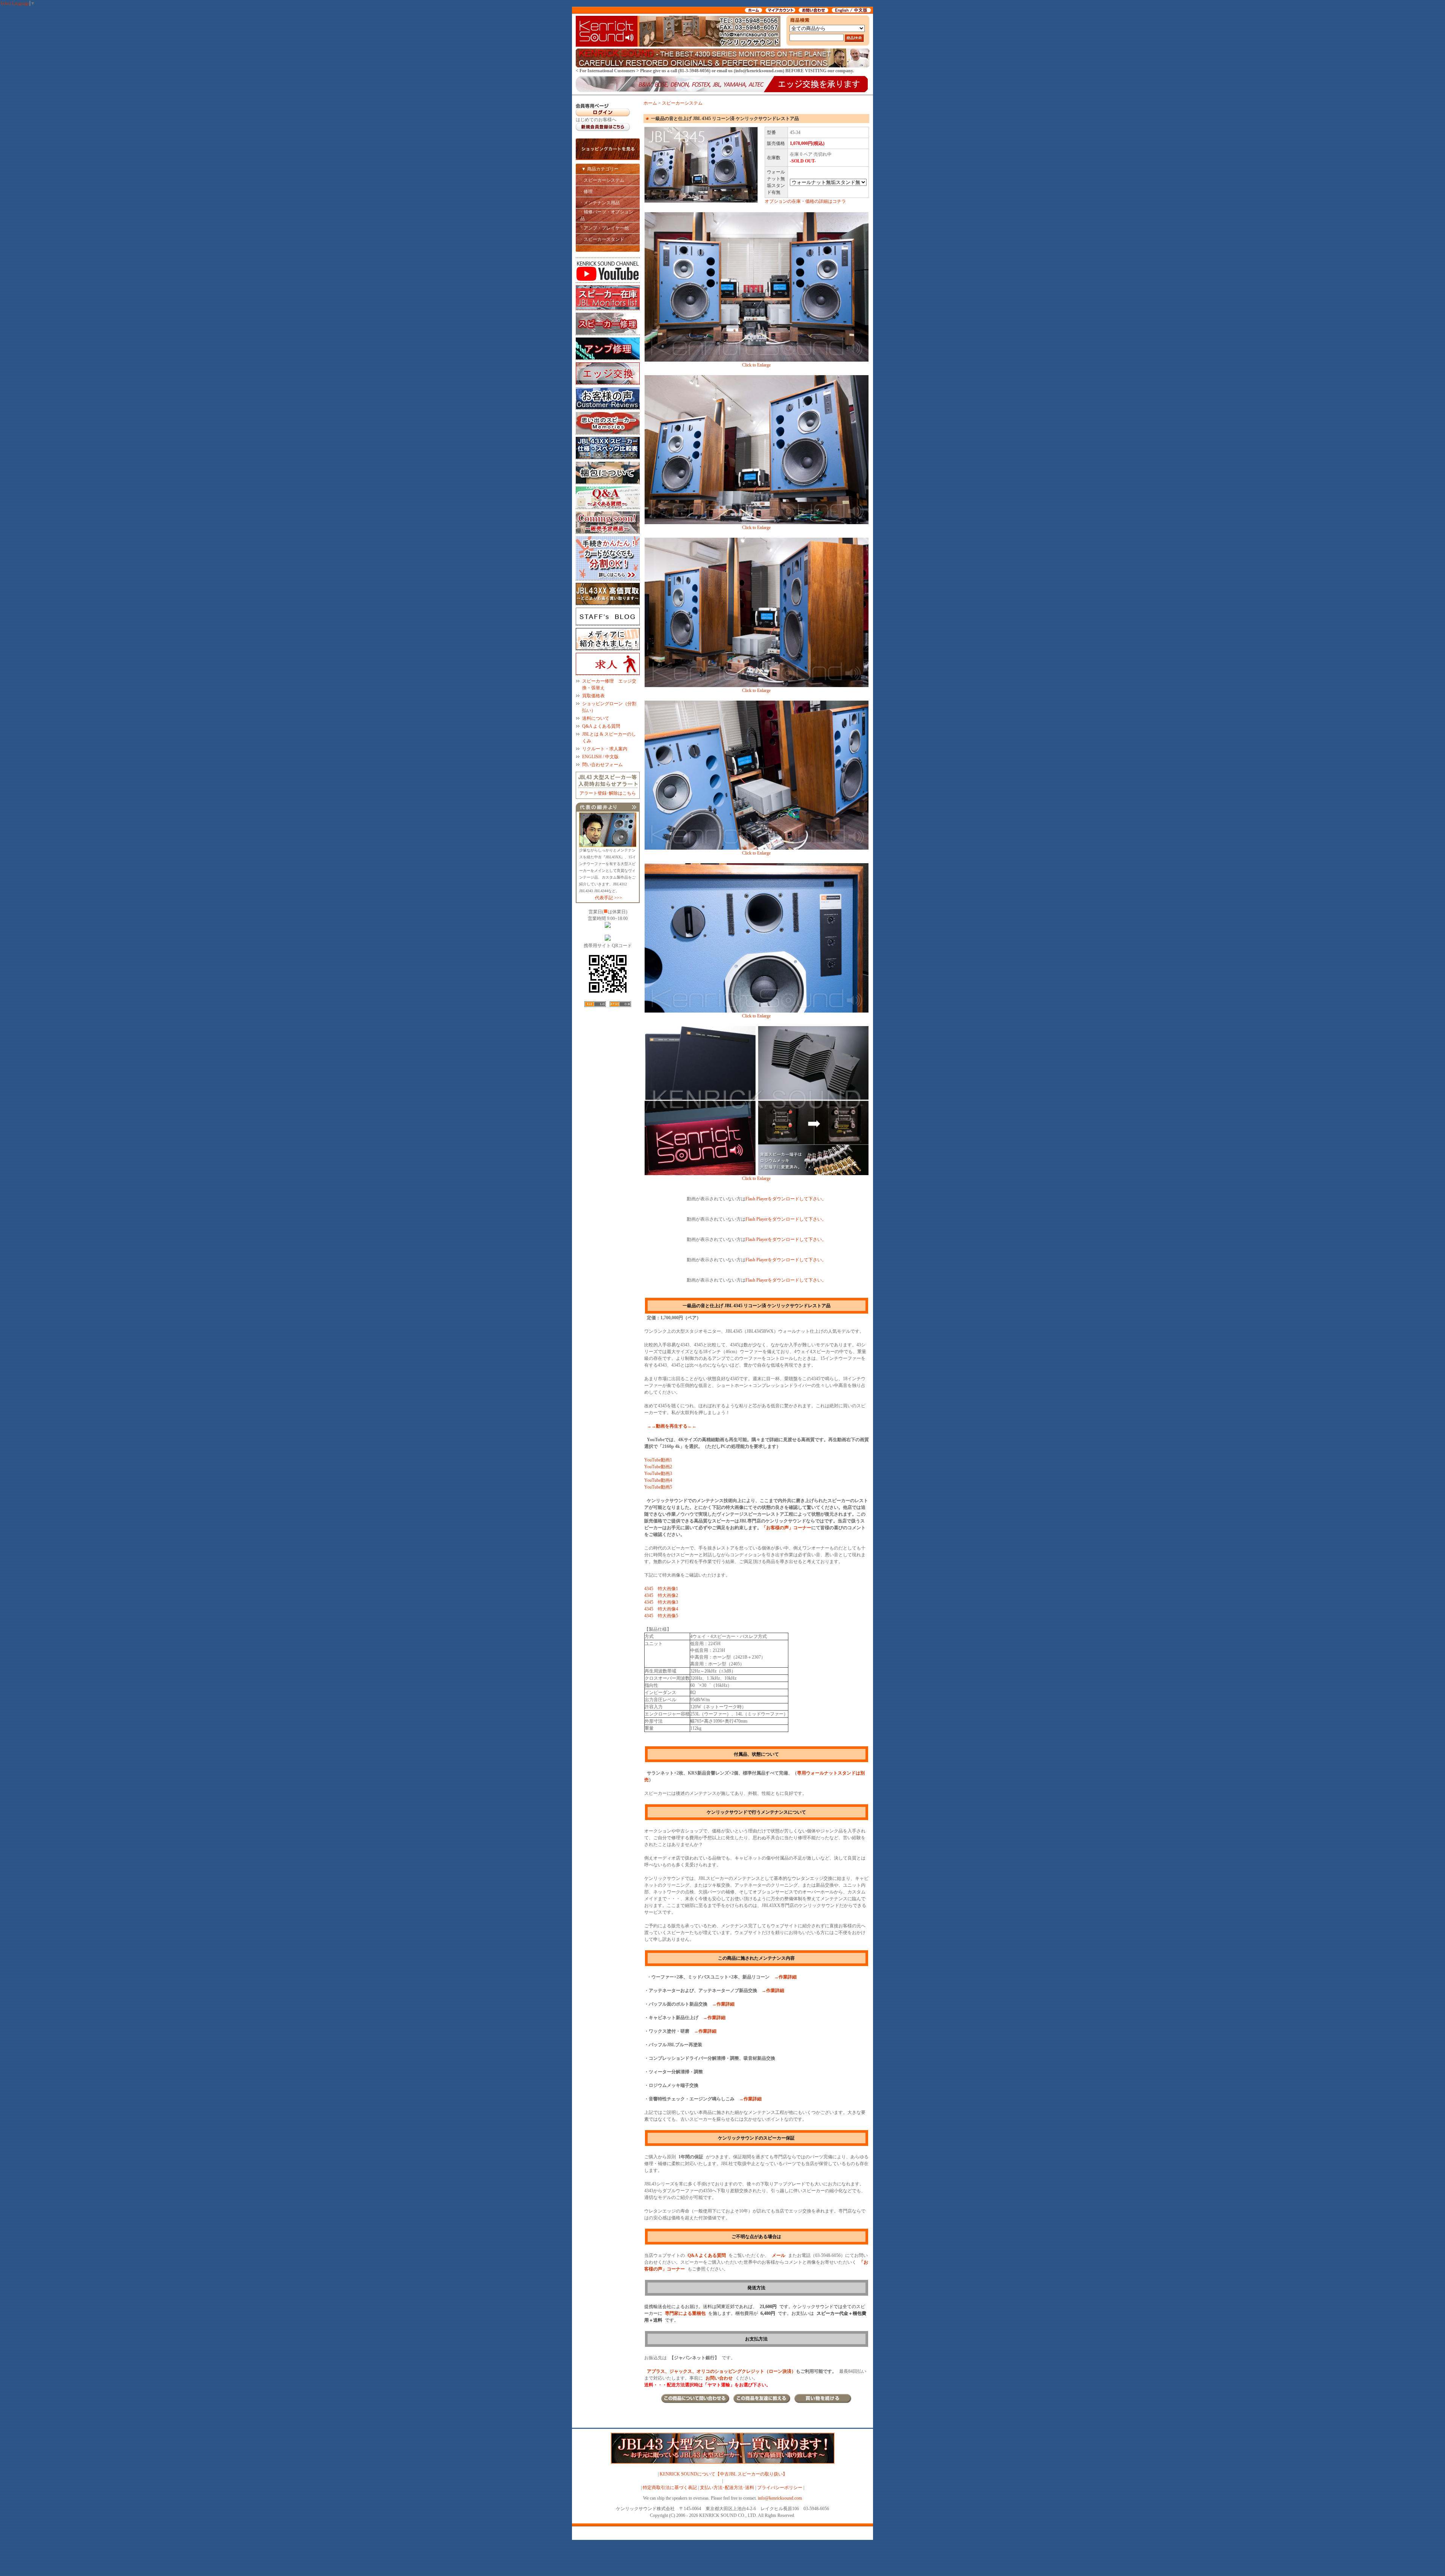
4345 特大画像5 (661, 1616)
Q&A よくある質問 (601, 726)
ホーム (650, 103)
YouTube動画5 (658, 1487)
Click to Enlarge (756, 365)
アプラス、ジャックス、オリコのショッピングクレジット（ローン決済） (721, 2371)
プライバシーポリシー (780, 2488)
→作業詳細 (785, 1977)
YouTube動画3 (658, 1474)
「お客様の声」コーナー (786, 1528)
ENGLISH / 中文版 (600, 757)
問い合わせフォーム (602, 765)
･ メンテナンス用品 (600, 203)
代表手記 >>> (608, 898)
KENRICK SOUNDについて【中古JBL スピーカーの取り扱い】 (723, 2474)
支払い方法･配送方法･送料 (727, 2488)
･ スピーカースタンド (602, 239)
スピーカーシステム (682, 103)
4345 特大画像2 (661, 1595)
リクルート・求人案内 (605, 749)
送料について (596, 718)
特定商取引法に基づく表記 (670, 2488)
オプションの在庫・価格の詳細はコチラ (805, 201)
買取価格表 (593, 696)
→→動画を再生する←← (672, 1426)
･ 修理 (586, 192)
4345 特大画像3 (661, 1602)
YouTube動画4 (658, 1480)
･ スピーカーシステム (602, 180)
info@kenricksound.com (780, 2498)
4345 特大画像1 (661, 1589)
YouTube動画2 (658, 1467)
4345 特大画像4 (661, 1609)
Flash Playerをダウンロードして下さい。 (786, 1199)
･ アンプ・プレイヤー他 (605, 228)
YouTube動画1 (658, 1460)
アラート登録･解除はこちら (608, 793)
